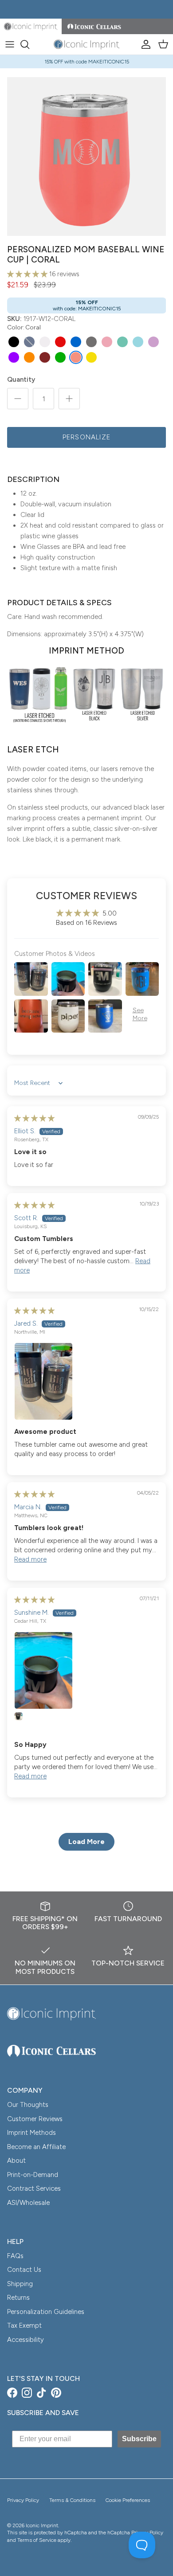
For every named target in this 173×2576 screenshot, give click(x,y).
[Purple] (14, 357)
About (16, 2161)
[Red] (60, 342)
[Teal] (122, 342)
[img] (34, 1118)
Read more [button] (30, 1559)
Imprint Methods (31, 2133)
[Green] (60, 357)
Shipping (20, 2284)
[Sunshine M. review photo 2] (25, 1723)
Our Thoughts (28, 2105)
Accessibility (26, 2340)
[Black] (14, 342)
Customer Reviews (35, 2119)
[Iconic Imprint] (86, 45)
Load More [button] (86, 1842)
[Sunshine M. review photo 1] (86, 1670)
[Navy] (29, 342)
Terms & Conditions (72, 2500)
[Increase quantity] (69, 399)
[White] (45, 342)
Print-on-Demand (33, 2175)
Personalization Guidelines (46, 2312)
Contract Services (34, 2188)
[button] (28, 274)
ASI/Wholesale (28, 2203)
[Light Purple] (153, 342)
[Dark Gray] (91, 342)
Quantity (21, 380)
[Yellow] (91, 357)
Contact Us (24, 2270)
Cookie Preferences (128, 2500)
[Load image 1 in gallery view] (86, 157)
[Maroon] (45, 357)
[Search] (29, 44)
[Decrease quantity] (18, 399)
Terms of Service (37, 2540)
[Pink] (107, 342)
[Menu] (10, 44)
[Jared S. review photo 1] (86, 1381)
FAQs (15, 2256)
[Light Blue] (138, 342)
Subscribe (139, 2439)
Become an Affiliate (36, 2147)
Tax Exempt (24, 2325)
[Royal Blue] (76, 342)
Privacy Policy (23, 2500)
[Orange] (29, 357)
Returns (18, 2298)
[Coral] (76, 357)
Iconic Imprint (42, 2525)
